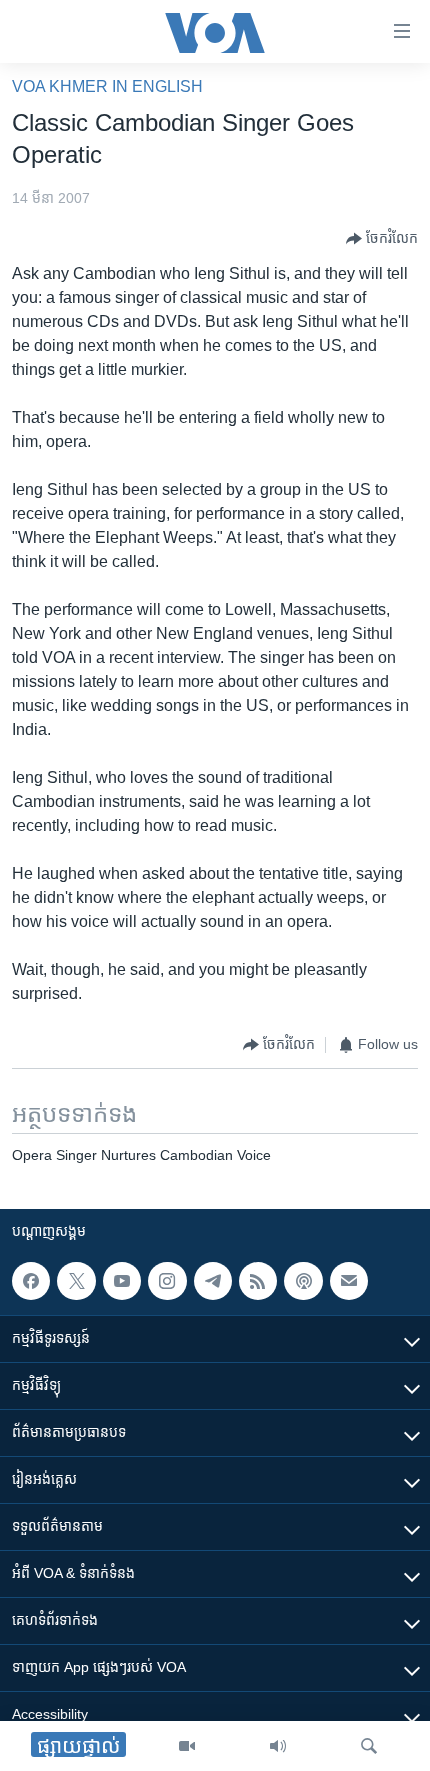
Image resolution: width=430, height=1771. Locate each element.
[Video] (187, 1746)
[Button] (382, 239)
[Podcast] (303, 1281)
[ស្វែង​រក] (369, 1746)
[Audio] (278, 1746)
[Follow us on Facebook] (31, 1281)
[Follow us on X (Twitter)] (76, 1281)
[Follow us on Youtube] (122, 1281)
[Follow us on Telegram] (213, 1281)
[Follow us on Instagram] (167, 1281)
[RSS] (258, 1281)
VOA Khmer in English (107, 86)
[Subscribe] (349, 1281)
